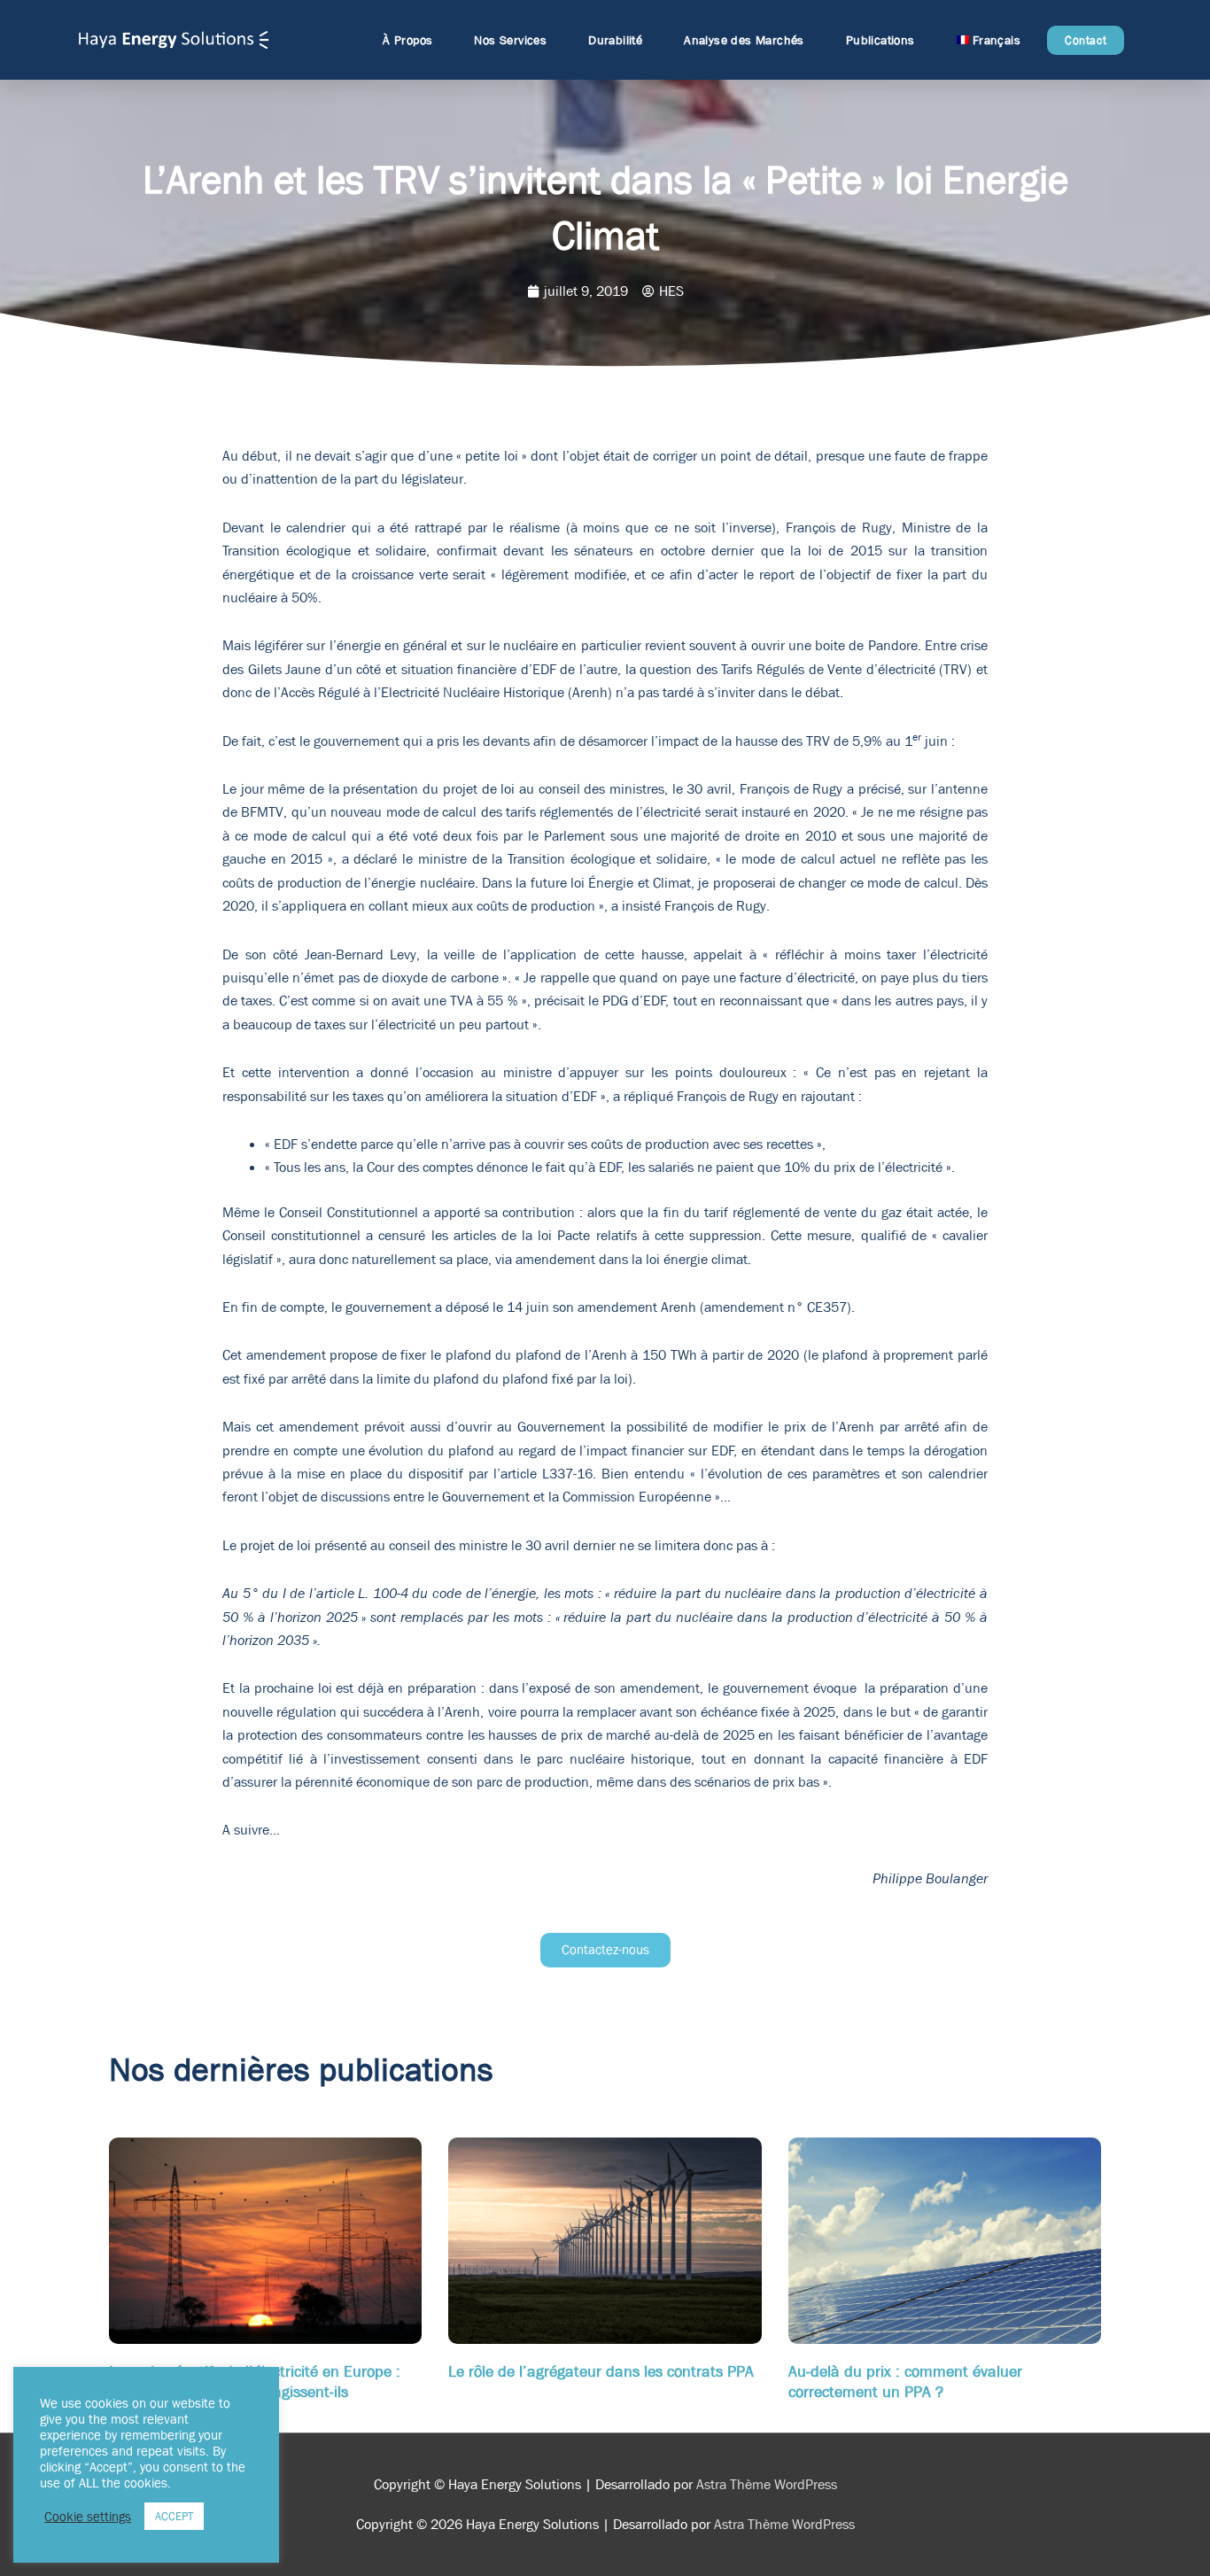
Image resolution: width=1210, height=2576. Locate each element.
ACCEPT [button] (174, 2516)
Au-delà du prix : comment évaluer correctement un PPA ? (905, 2382)
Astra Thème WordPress (767, 2484)
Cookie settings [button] (88, 2517)
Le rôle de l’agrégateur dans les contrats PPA (601, 2372)
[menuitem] (989, 40)
